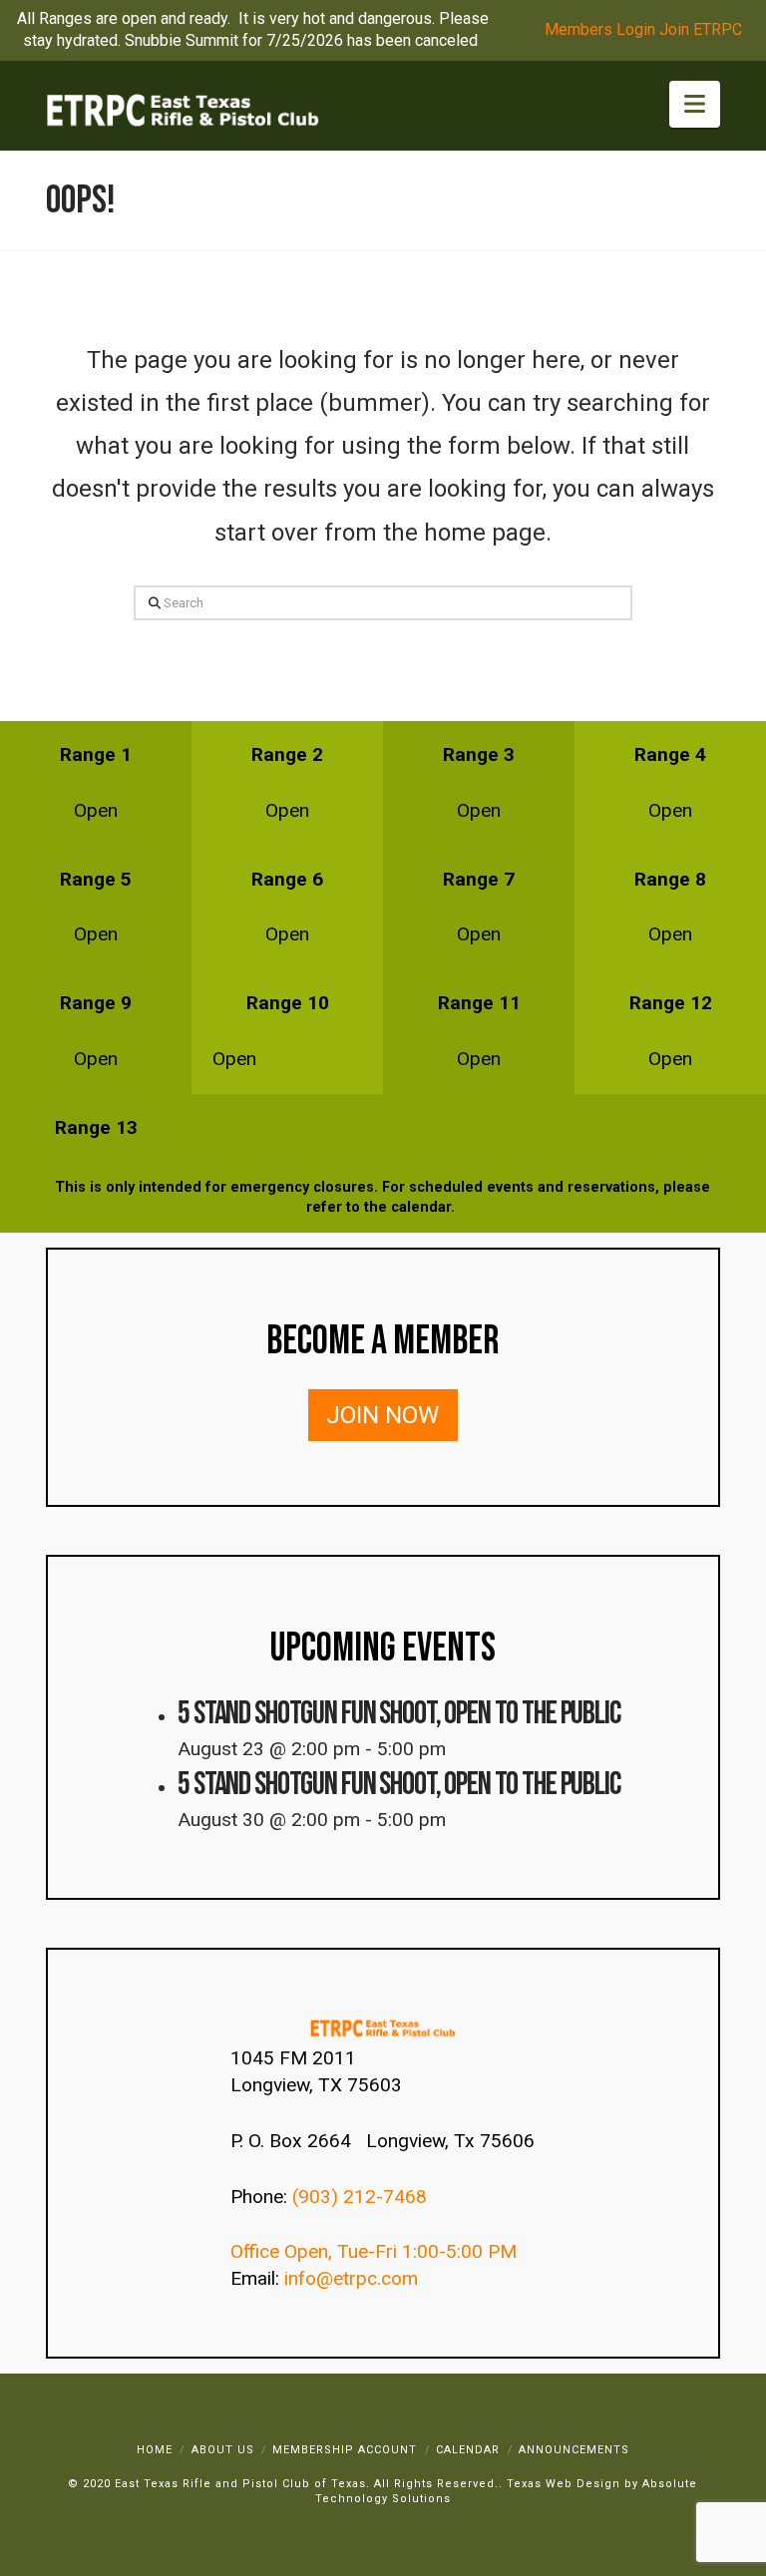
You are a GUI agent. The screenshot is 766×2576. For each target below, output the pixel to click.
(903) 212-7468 (362, 2197)
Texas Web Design (564, 2484)
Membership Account (345, 2450)
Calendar (468, 2450)
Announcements (574, 2450)
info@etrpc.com (354, 2278)
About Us (223, 2450)
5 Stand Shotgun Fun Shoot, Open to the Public (399, 1714)
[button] (695, 104)
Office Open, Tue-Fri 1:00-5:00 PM (374, 2251)
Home (155, 2450)
